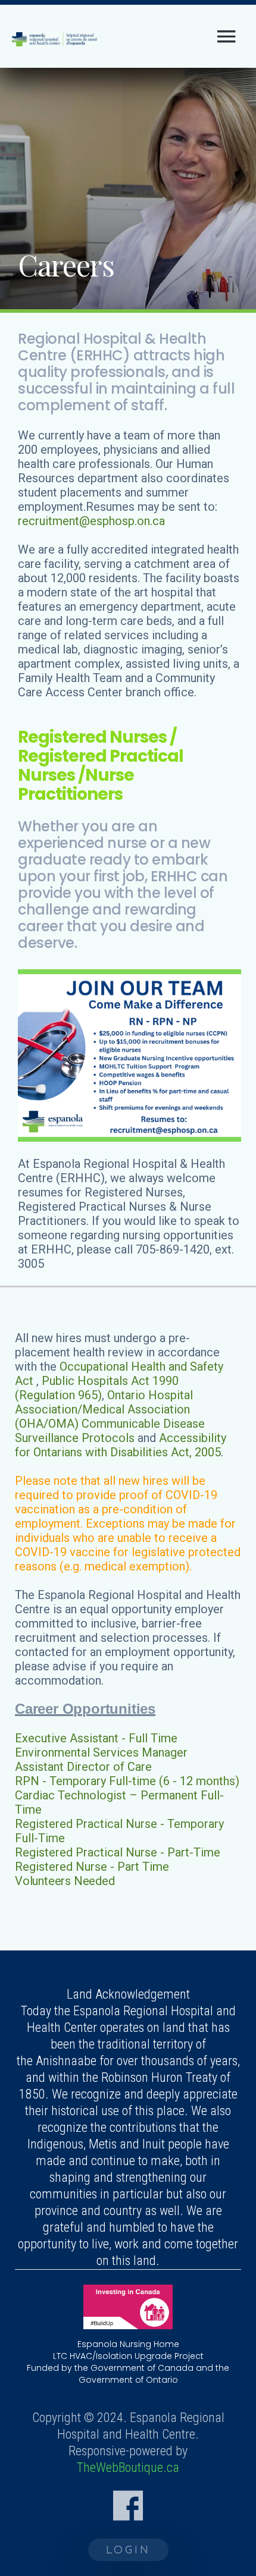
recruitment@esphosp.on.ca (91, 521)
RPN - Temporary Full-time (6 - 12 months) (127, 1781)
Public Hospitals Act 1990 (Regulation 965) (97, 1388)
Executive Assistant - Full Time (96, 1738)
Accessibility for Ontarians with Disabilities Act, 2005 (121, 1445)
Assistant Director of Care (83, 1767)
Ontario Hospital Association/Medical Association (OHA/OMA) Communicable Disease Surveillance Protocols (110, 1416)
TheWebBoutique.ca (128, 2467)
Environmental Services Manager (101, 1752)
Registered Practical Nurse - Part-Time (118, 1852)
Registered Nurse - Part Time (92, 1867)
